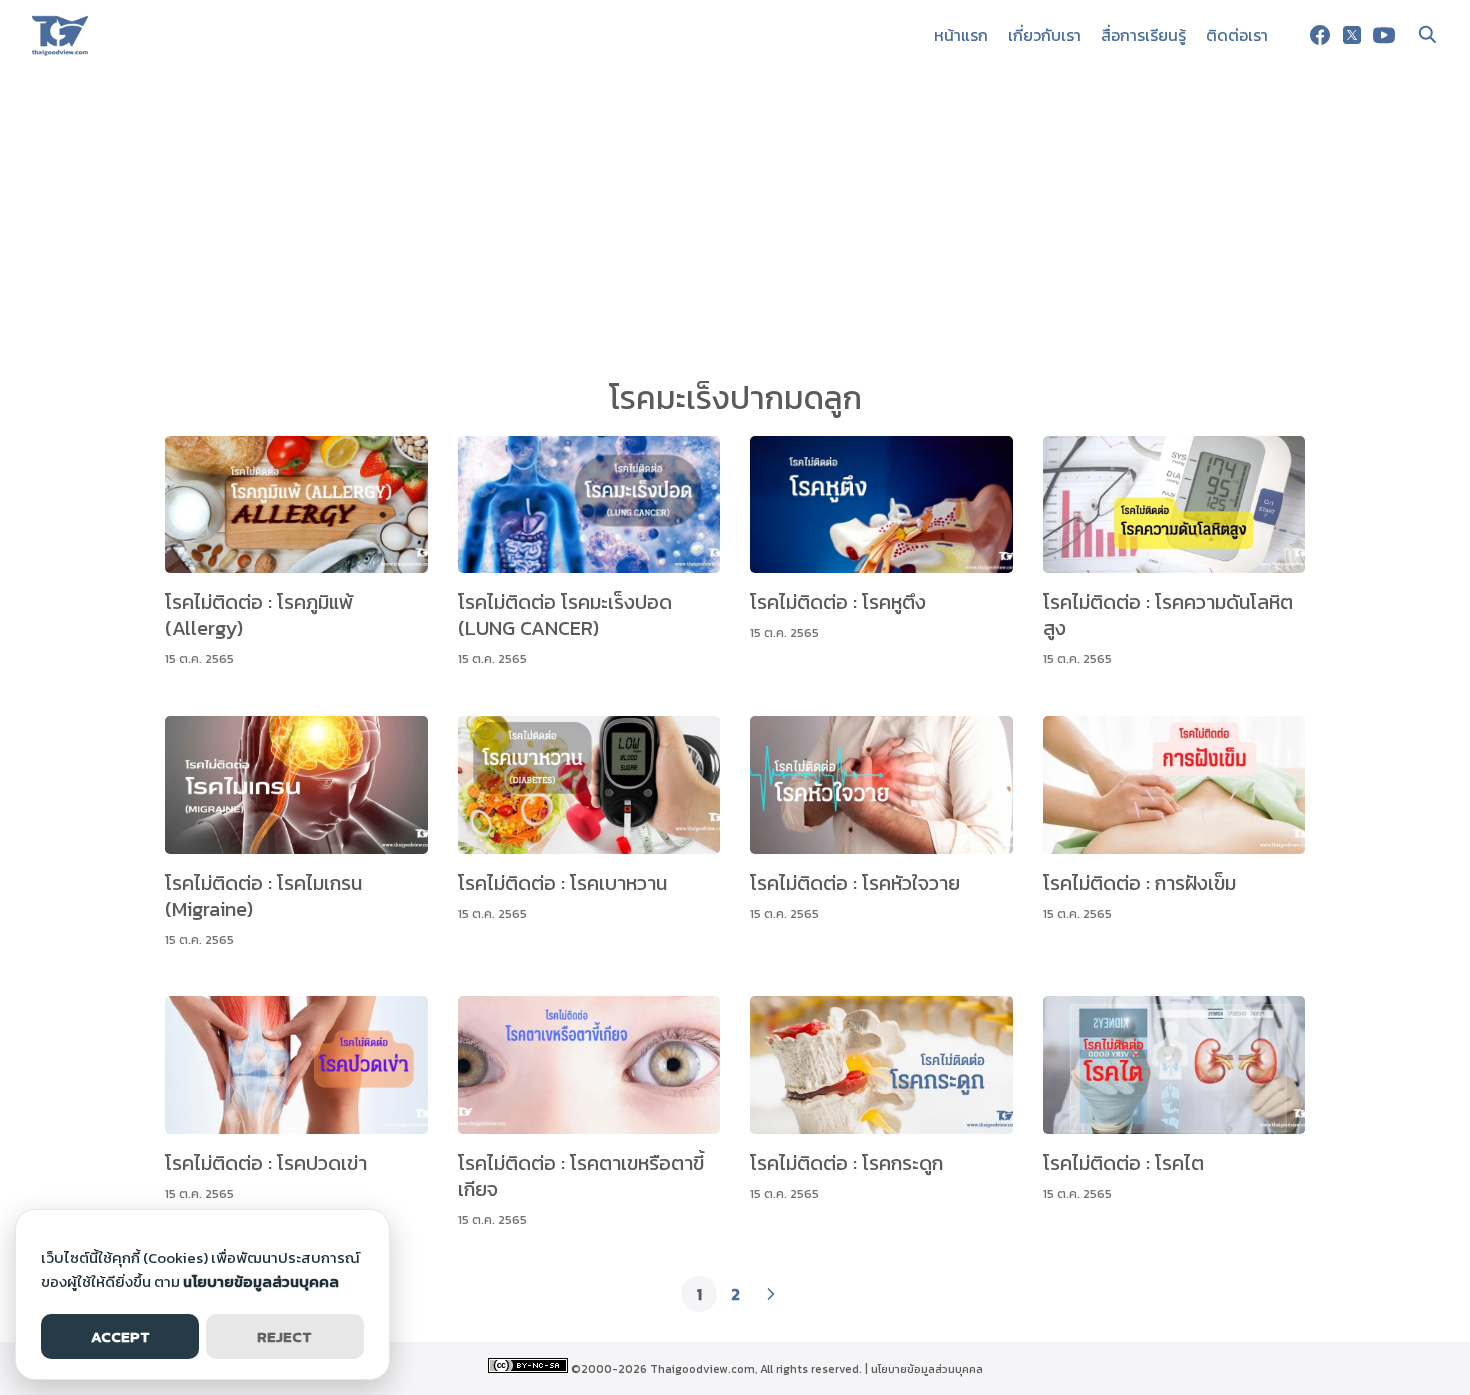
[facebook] (1320, 35)
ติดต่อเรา (1237, 35)
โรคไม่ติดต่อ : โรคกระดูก (846, 1163)
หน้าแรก (961, 35)
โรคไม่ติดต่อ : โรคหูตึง (838, 602)
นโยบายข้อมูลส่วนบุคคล (927, 1369)
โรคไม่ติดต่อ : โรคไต (1123, 1163)
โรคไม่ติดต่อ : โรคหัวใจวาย (855, 883)
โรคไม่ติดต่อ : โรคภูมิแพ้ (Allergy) (259, 615)
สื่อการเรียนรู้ (1143, 35)
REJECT (284, 1336)
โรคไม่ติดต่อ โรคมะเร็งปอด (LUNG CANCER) (565, 615)
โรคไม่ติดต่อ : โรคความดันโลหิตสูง (1168, 615)
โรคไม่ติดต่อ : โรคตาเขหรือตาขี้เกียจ (581, 1176)
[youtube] (1384, 35)
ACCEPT (120, 1336)
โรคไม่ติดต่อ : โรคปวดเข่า (266, 1163)
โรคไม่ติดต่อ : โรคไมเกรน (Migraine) (263, 896)
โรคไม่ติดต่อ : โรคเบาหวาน (562, 883)
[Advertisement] (735, 220)
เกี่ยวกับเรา (1044, 35)
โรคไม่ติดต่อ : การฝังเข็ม (1139, 883)
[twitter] (1352, 35)
